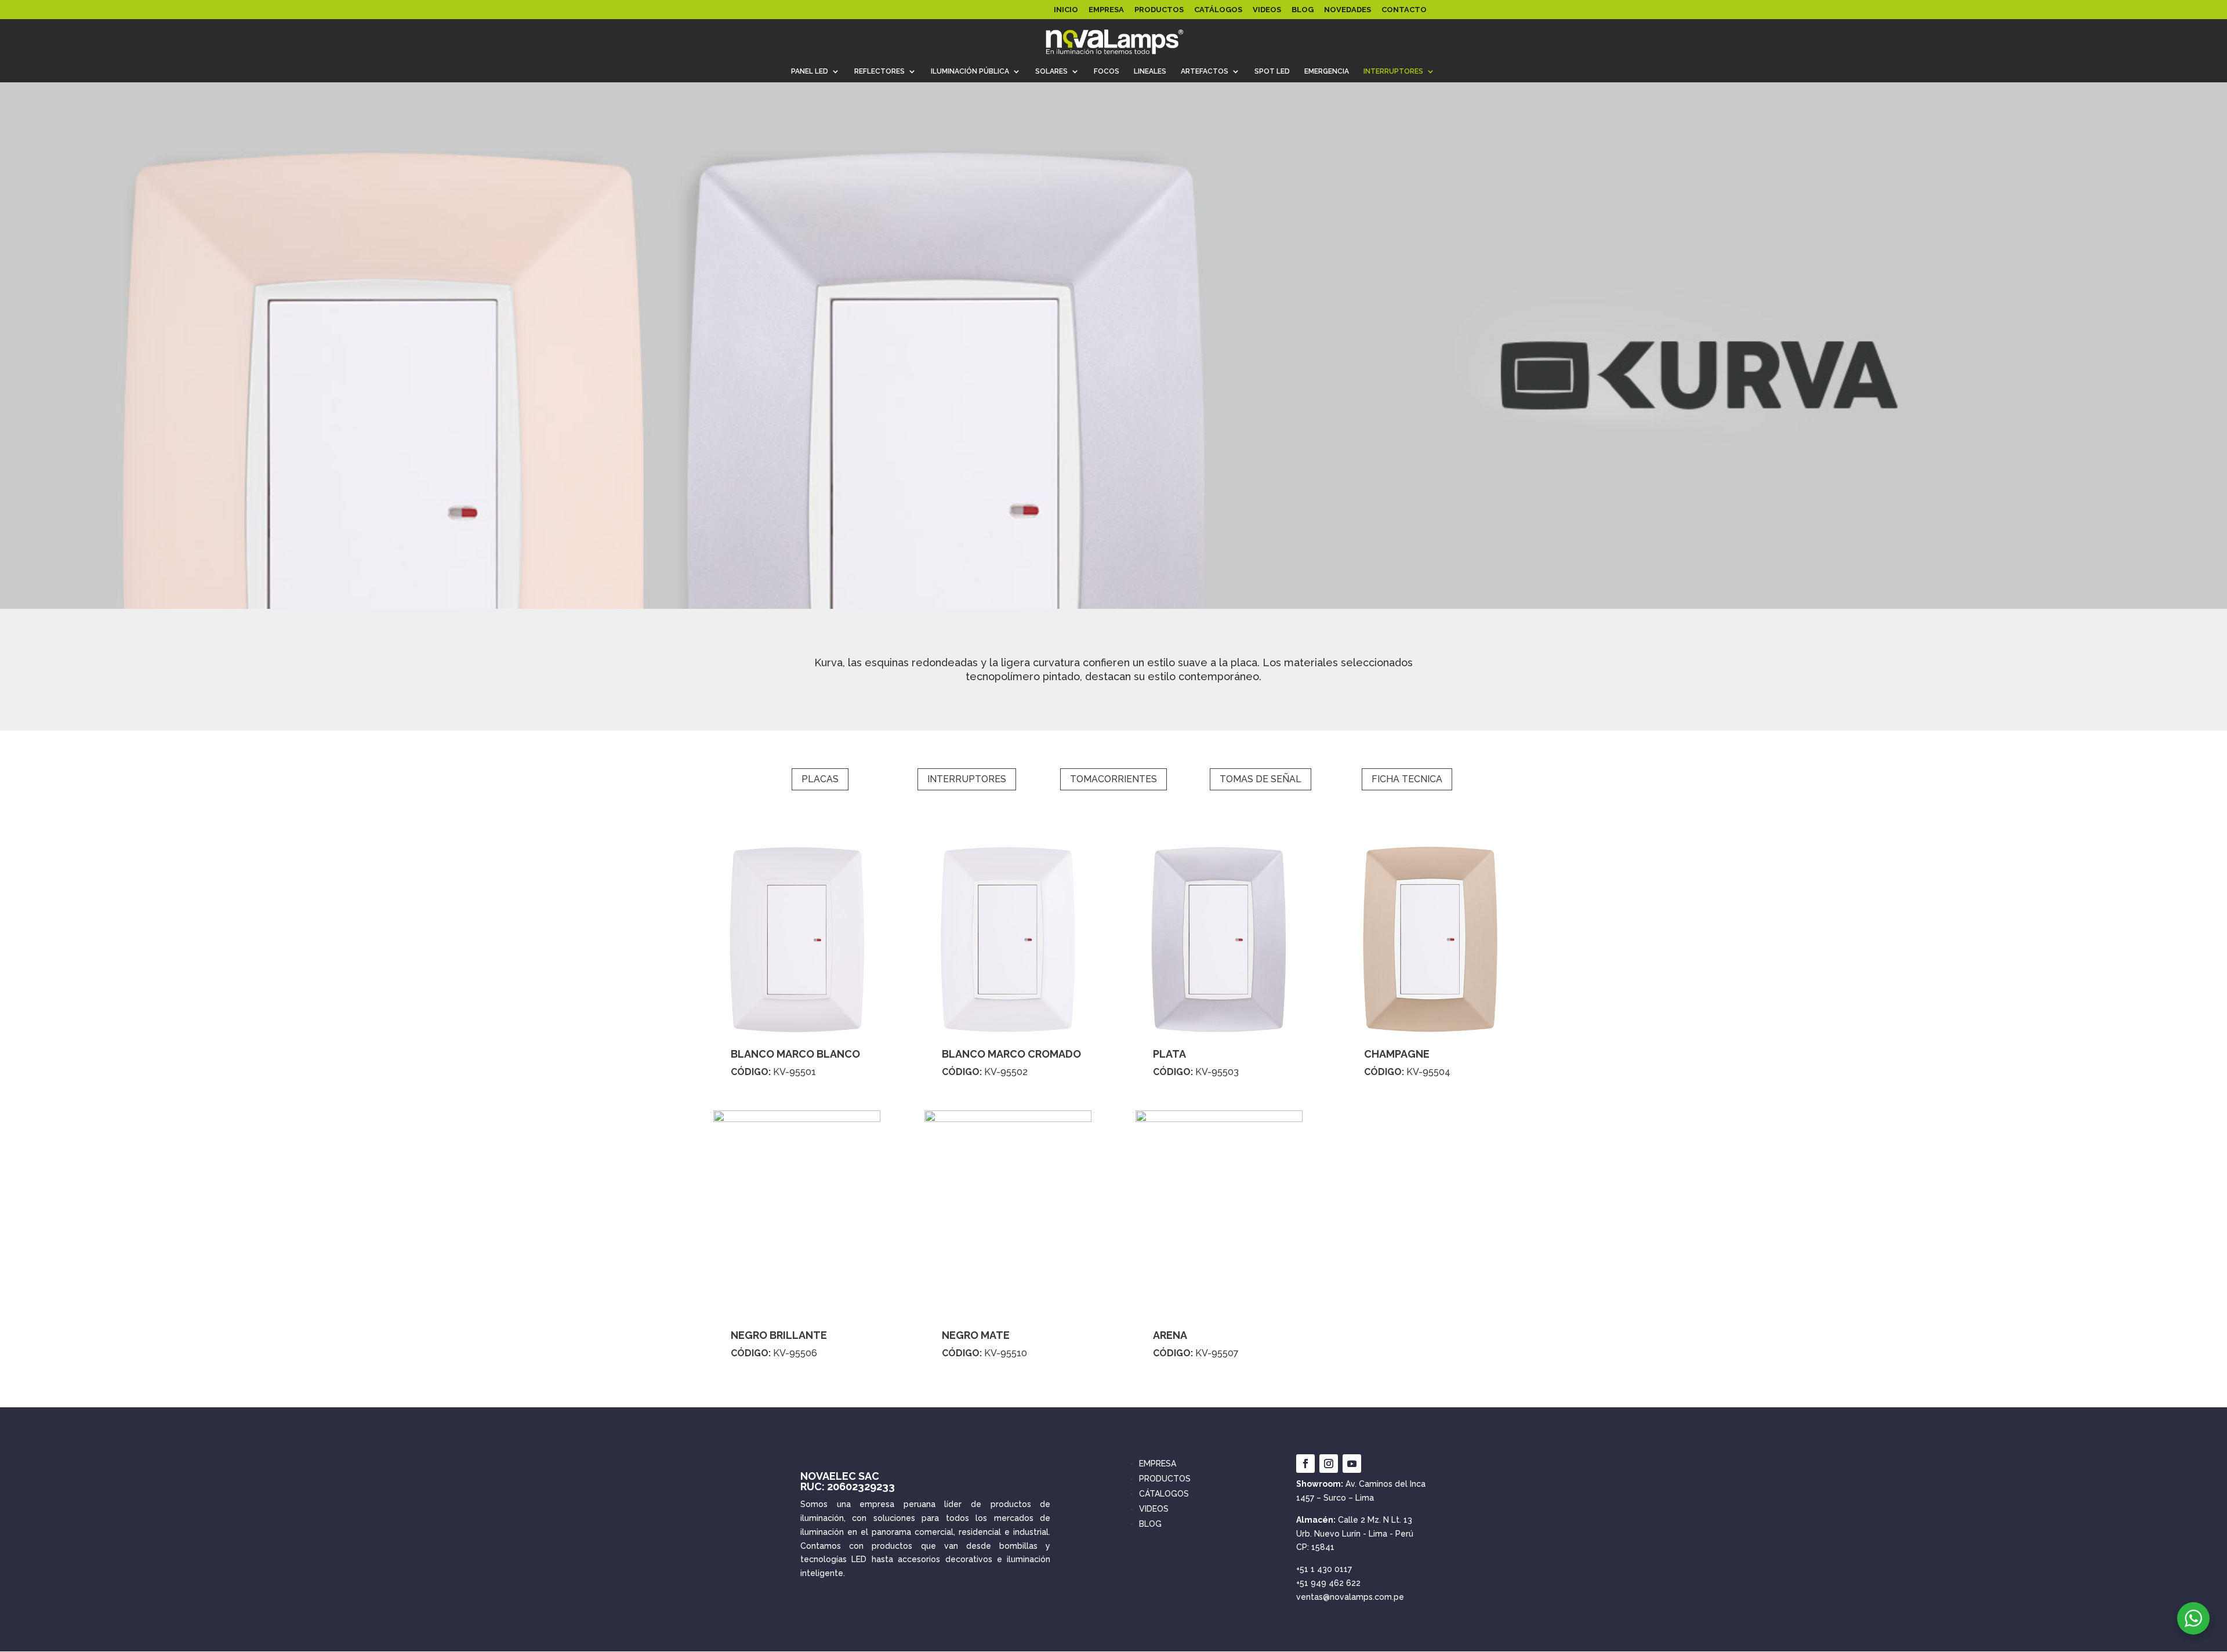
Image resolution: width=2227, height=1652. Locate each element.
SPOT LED (1272, 71)
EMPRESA (1106, 10)
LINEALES (1150, 71)
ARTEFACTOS (1205, 71)
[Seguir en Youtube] (1352, 1464)
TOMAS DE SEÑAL (1261, 779)
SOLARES (1051, 71)
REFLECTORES (879, 71)
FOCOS (1107, 71)
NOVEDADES (1348, 10)
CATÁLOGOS (1218, 10)
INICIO (1066, 10)
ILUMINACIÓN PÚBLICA (970, 71)
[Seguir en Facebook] (1305, 1464)
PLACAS (820, 779)
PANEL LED (810, 71)
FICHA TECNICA (1407, 779)
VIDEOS (1267, 10)
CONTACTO (1404, 10)
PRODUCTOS (1159, 10)
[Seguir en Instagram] (1329, 1464)
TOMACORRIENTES (1113, 779)
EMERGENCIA (1327, 71)
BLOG (1303, 10)
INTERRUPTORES (1393, 71)
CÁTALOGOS (1164, 1494)
